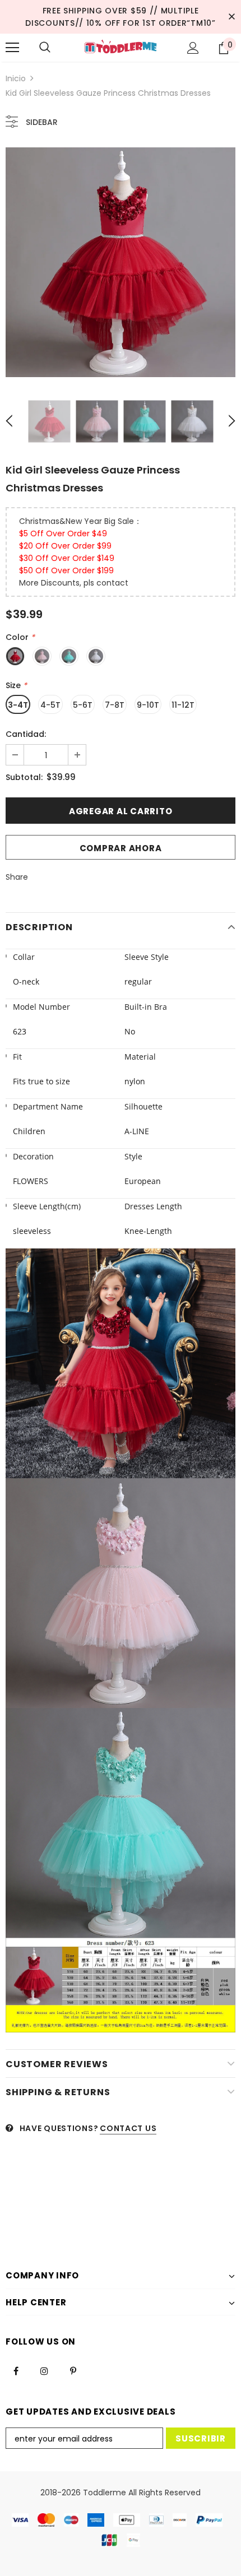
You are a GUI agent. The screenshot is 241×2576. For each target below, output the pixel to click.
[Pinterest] (73, 2370)
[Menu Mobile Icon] (12, 48)
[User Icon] (193, 48)
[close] (231, 17)
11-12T (183, 705)
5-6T (83, 705)
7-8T (115, 705)
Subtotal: (24, 777)
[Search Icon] (45, 48)
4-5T (50, 705)
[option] (121, 262)
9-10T (148, 705)
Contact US (128, 2128)
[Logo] (120, 47)
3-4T (18, 705)
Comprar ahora (121, 848)
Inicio (16, 78)
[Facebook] (16, 2370)
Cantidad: (26, 734)
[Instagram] (44, 2370)
